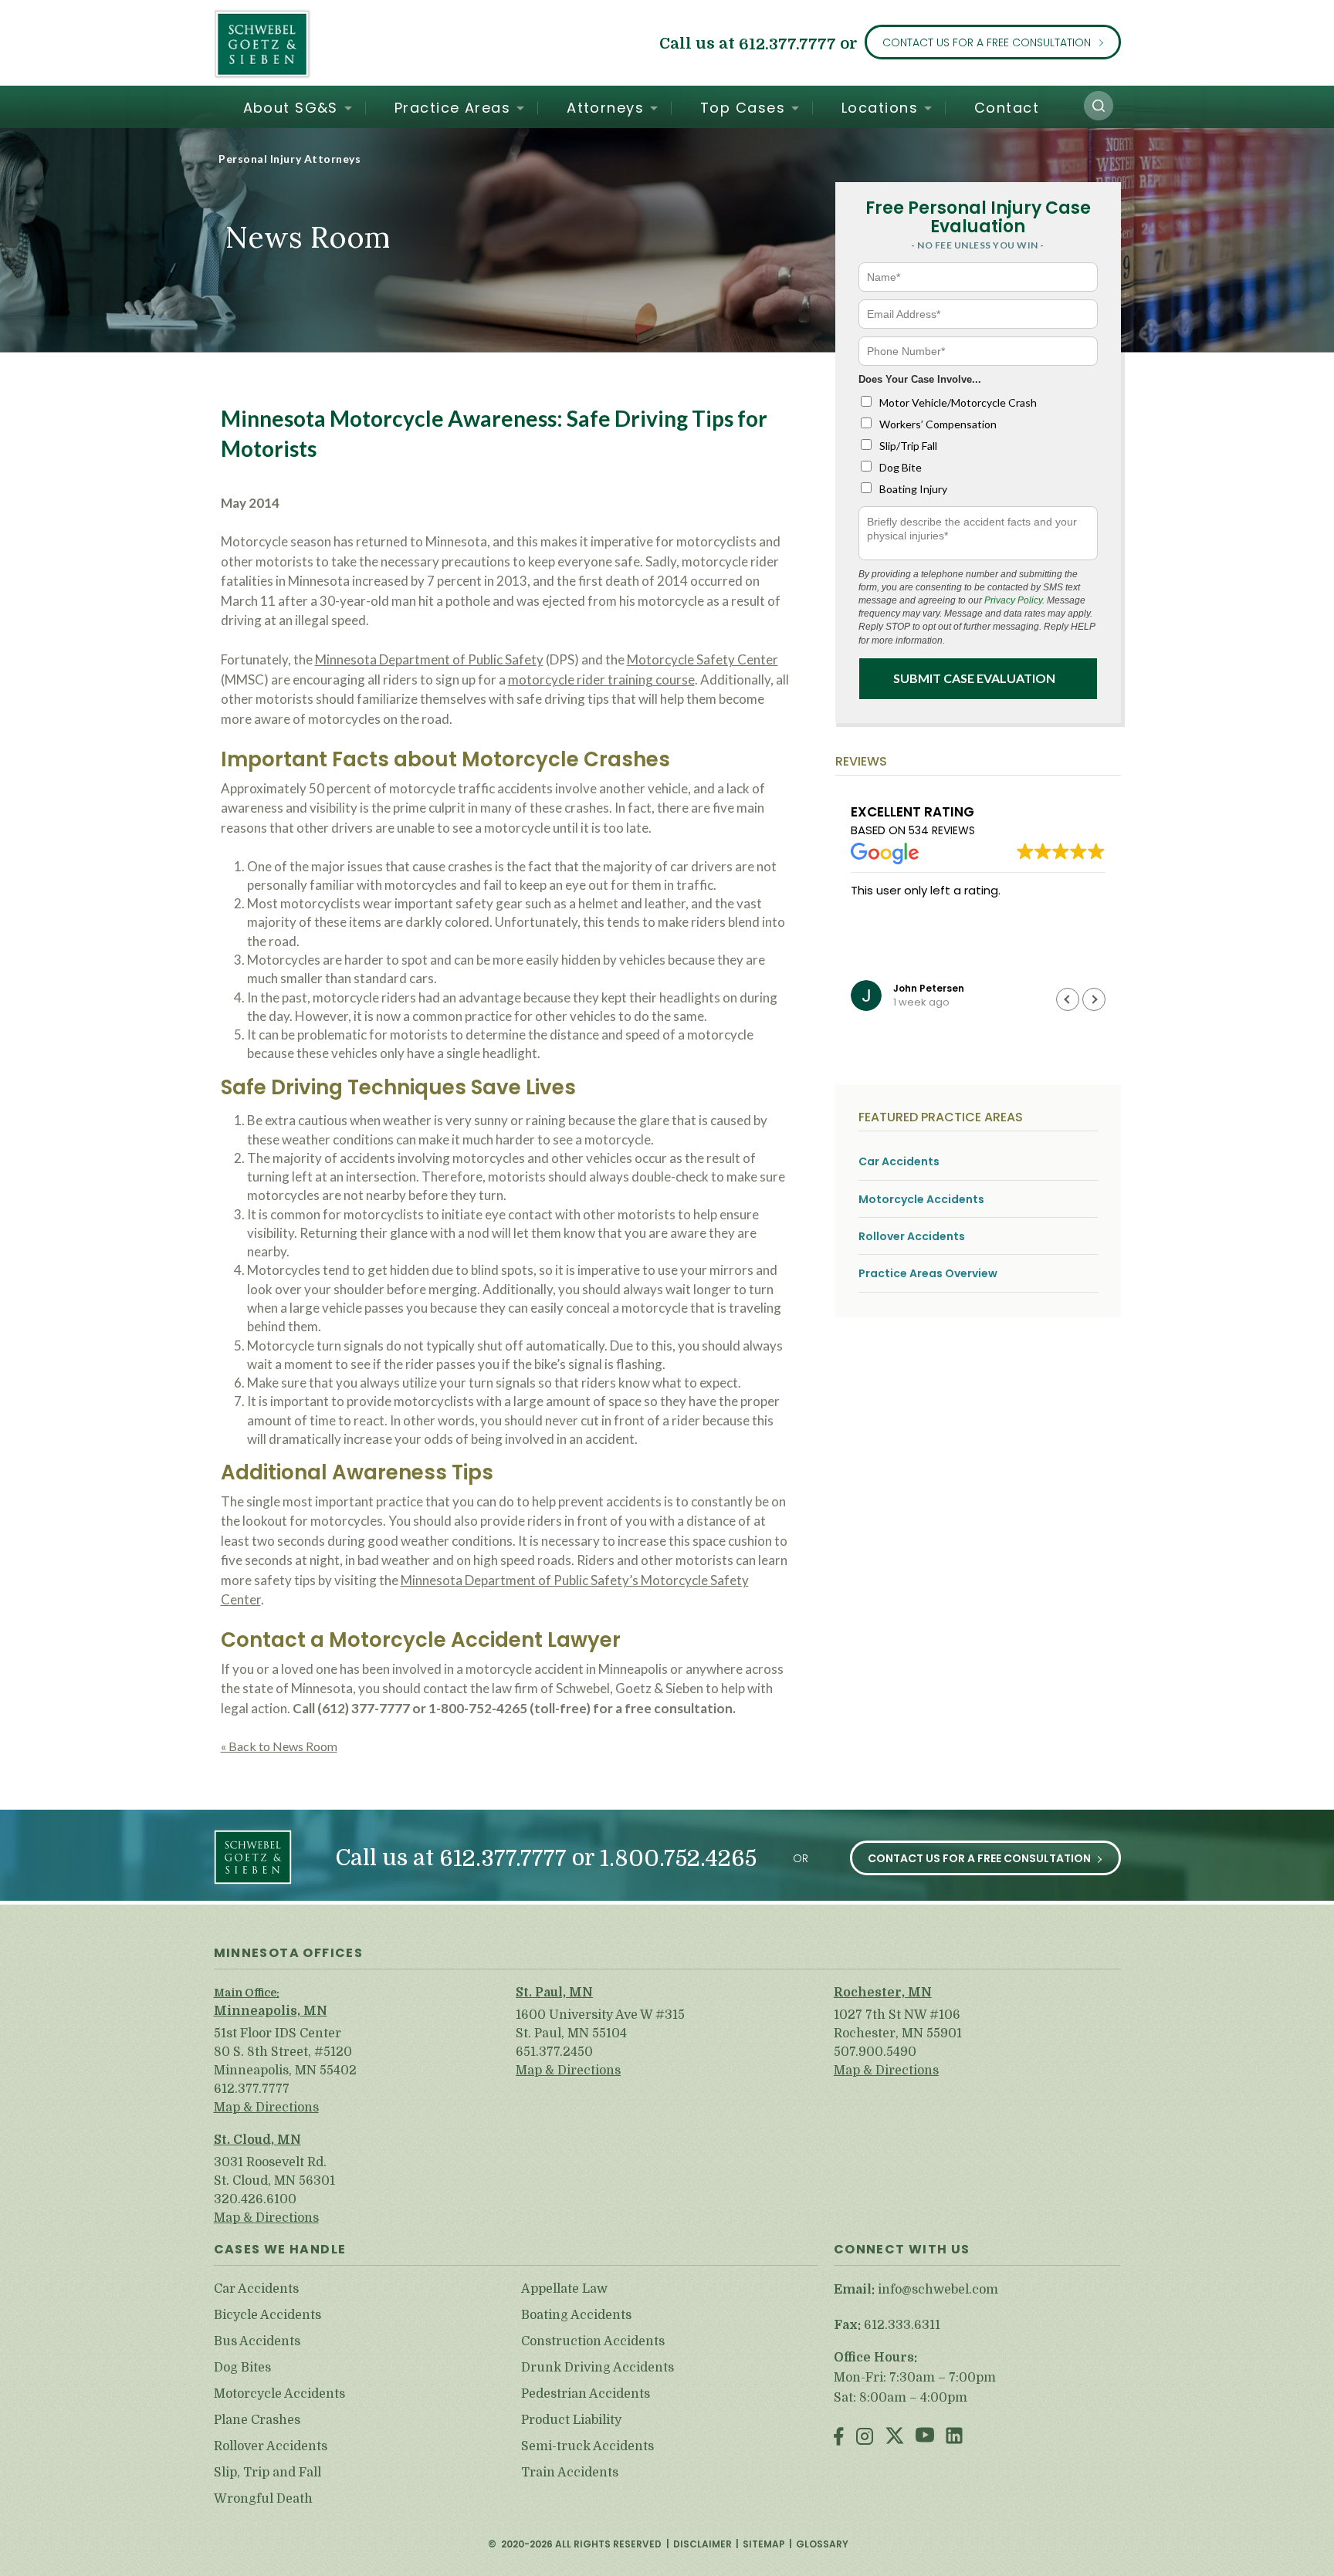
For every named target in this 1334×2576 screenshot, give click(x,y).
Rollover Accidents (912, 1237)
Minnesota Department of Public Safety (429, 659)
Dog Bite (901, 467)
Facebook (839, 2437)
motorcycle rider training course (601, 679)
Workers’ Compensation (938, 424)
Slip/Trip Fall (908, 446)
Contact (1007, 108)
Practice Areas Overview (928, 1274)
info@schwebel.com (938, 2290)
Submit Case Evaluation (974, 678)
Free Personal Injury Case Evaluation (978, 217)
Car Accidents (899, 1162)
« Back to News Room (279, 1746)
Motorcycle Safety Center (703, 659)
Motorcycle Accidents (921, 1200)
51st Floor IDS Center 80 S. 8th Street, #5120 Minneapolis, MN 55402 (285, 2052)
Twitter (895, 2437)
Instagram (865, 2437)
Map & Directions (266, 2108)
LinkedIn (954, 2437)
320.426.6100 (255, 2199)
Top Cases (743, 108)
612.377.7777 (787, 44)
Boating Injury (913, 489)
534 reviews (942, 830)
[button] (1099, 106)
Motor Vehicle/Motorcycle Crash (958, 402)
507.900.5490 (875, 2052)
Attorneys (605, 108)
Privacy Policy (1013, 600)
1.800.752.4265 (678, 1859)
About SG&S (291, 108)
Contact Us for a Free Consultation (987, 42)
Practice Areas (452, 108)
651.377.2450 (554, 2052)
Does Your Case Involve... (920, 379)
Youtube (925, 2437)
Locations (880, 108)
